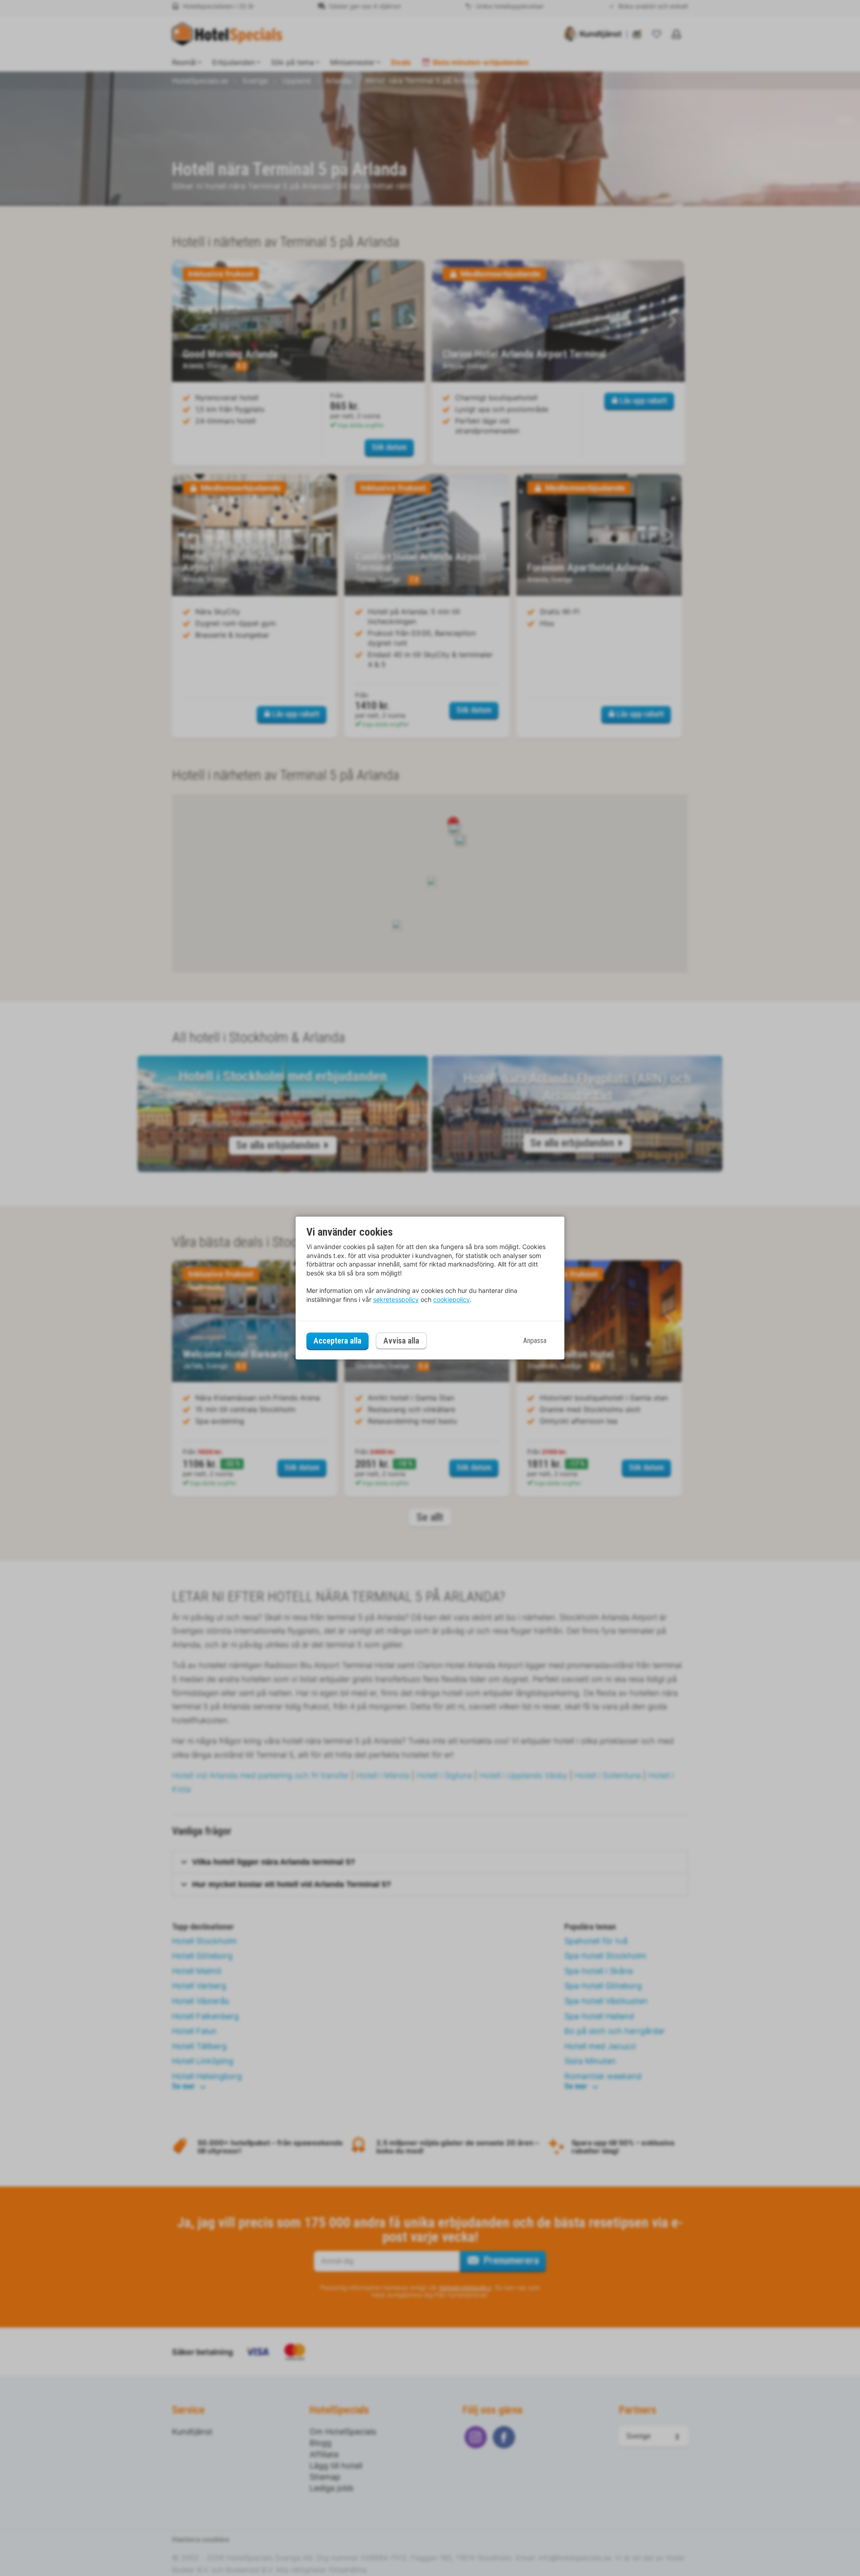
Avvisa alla (401, 1341)
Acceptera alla (338, 1341)
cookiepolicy (451, 1299)
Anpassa (535, 1341)
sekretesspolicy (396, 1299)
